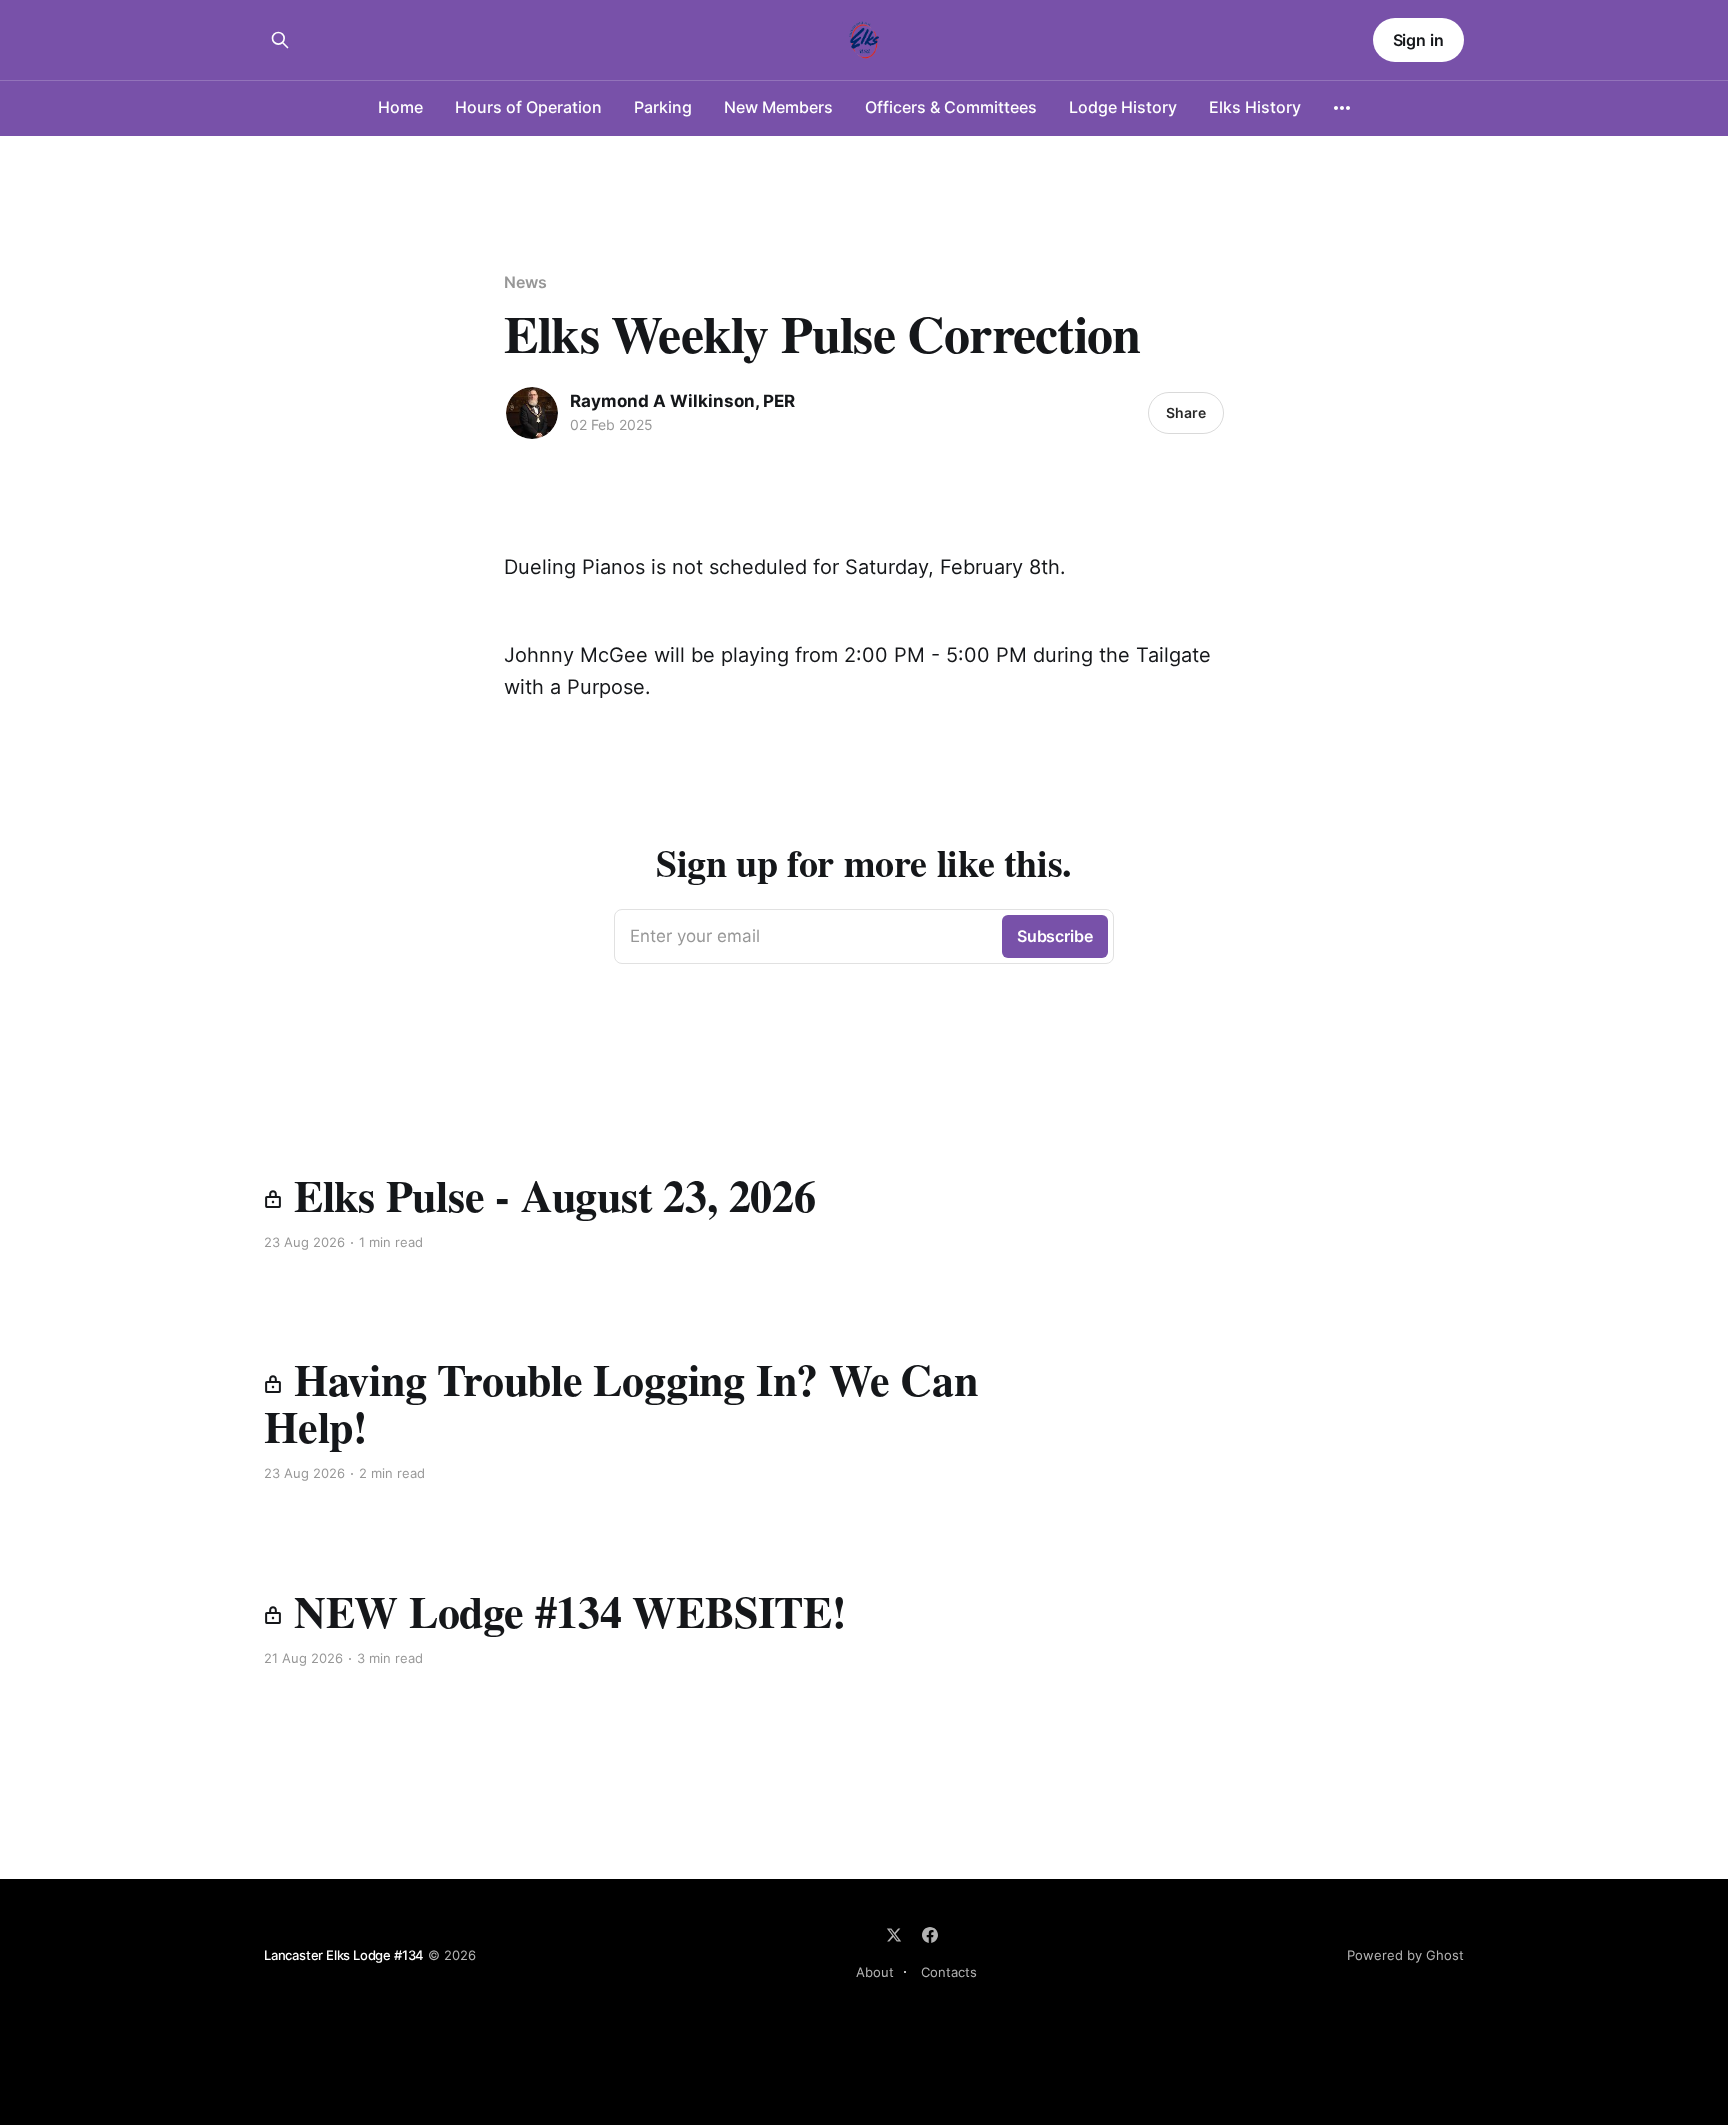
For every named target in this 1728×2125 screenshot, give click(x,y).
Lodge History (1123, 107)
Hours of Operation (528, 107)
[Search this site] (280, 40)
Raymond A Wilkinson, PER (682, 401)
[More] (1342, 108)
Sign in (1418, 40)
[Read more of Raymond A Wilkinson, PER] (532, 413)
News (525, 282)
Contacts (949, 1972)
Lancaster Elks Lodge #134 (344, 1955)
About (875, 1972)
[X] (894, 1935)
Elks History (1255, 107)
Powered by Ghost (1405, 1955)
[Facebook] (930, 1935)
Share (1186, 412)
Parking (663, 107)
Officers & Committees (951, 107)
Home (400, 107)
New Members (778, 107)
